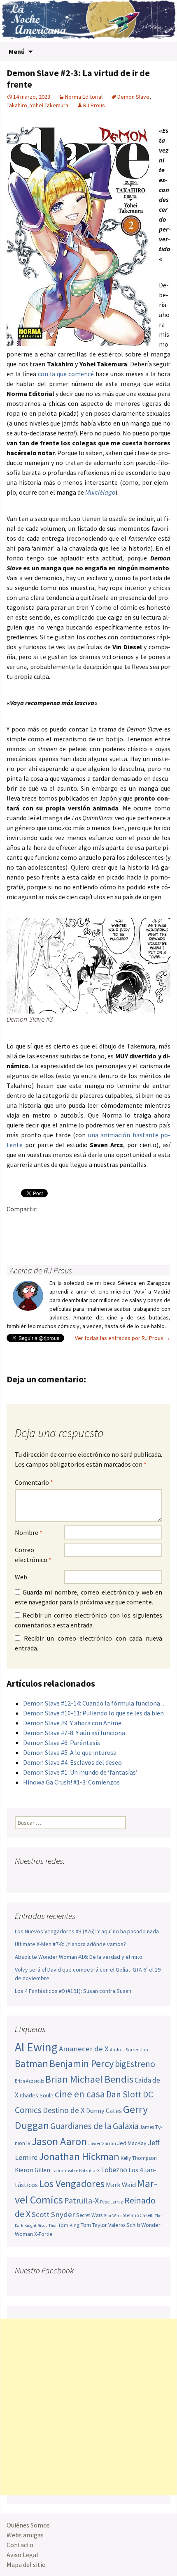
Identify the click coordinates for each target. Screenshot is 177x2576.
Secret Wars (89, 2215)
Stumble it (144, 1223)
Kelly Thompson (139, 2158)
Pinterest (64, 1223)
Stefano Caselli (138, 2215)
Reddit (128, 1223)
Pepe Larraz (112, 2202)
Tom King (69, 2225)
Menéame (96, 1223)
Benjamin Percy (82, 2063)
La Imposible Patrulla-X (76, 2170)
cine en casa (80, 2094)
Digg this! (160, 1223)
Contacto (20, 2545)
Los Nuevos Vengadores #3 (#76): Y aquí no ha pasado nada (87, 1931)
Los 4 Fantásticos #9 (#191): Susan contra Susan (73, 1991)
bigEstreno (135, 2064)
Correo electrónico (33, 1555)
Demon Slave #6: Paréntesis (62, 1743)
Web (21, 1577)
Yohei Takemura (49, 105)
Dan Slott (124, 2094)
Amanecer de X (84, 2049)
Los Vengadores (72, 2184)
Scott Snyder (53, 2214)
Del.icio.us (15, 1237)
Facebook (15, 1223)
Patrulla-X (82, 2200)
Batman (31, 2063)
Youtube (53, 1877)
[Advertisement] (88, 2407)
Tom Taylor (94, 2225)
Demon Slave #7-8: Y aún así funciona (74, 1733)
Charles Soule (37, 2095)
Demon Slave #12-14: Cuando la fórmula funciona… (95, 1703)
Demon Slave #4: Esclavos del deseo (72, 1762)
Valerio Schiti (124, 2225)
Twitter (31, 1223)
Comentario (34, 1482)
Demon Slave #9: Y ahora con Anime (72, 1723)
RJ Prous (94, 105)
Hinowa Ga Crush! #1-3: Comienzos (71, 1782)
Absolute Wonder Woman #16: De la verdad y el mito (79, 1957)
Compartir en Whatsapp (31, 1237)
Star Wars (113, 2216)
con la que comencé (66, 374)
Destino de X (64, 2110)
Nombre (29, 1532)
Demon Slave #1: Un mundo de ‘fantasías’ (80, 1772)
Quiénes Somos (28, 2525)
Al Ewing (36, 2047)
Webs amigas (25, 2535)
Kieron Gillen (33, 2170)
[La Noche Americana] (88, 21)
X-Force (43, 2234)
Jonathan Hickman (79, 2156)
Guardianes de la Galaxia (94, 2126)
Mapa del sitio (26, 2564)
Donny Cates (104, 2111)
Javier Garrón (102, 2143)
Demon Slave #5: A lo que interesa (70, 1752)
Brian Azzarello (29, 2081)
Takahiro (17, 105)
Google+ (48, 1223)
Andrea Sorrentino (129, 2050)
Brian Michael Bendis (89, 2079)
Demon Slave (133, 97)
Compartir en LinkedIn (112, 1223)
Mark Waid (121, 2185)
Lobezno (114, 2170)
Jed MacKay (132, 2143)
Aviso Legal (22, 2555)
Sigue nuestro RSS (100, 1877)
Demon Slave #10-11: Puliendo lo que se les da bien (93, 1713)
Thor (53, 2225)
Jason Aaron (59, 2141)
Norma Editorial (84, 97)
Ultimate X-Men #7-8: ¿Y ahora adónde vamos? (70, 1944)
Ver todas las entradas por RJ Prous (123, 1338)
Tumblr (80, 1223)
